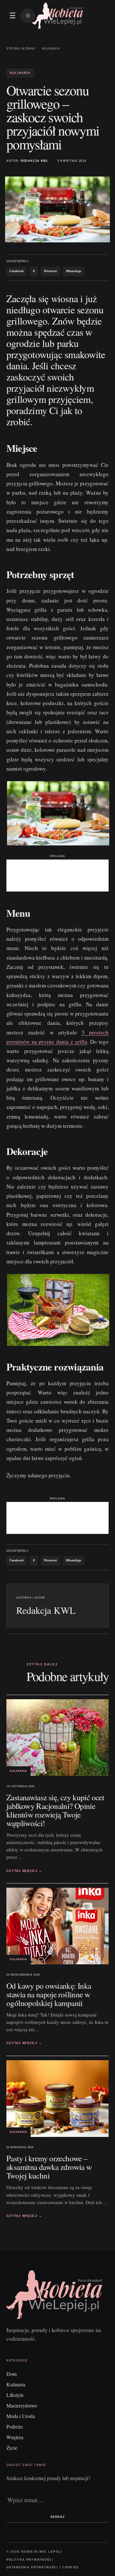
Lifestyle (15, 2395)
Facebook (17, 271)
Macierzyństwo (22, 2405)
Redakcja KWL (35, 161)
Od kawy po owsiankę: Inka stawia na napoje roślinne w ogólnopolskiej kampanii (49, 1994)
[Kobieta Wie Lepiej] (57, 16)
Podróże (15, 2427)
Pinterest (50, 271)
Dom (11, 2374)
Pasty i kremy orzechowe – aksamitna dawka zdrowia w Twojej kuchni (49, 2167)
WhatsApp (74, 271)
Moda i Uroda (21, 2416)
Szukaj (57, 2517)
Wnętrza (15, 2437)
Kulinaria (51, 49)
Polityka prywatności (30, 2560)
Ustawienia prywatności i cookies (43, 2567)
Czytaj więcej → (24, 1871)
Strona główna (21, 49)
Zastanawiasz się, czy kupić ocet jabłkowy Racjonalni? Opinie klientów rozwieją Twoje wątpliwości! (55, 1810)
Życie (12, 2448)
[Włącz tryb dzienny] (28, 16)
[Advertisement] (57, 876)
